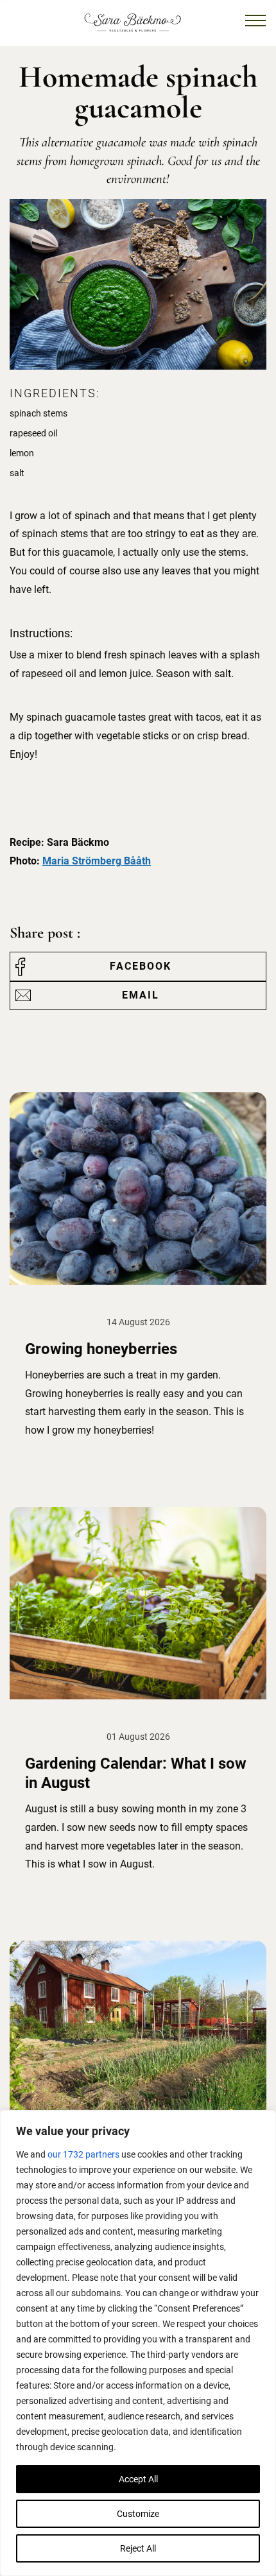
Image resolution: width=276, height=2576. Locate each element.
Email (141, 995)
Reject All (138, 2548)
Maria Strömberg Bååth (97, 861)
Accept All (138, 2479)
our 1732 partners (83, 2154)
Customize (138, 2514)
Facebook (141, 966)
